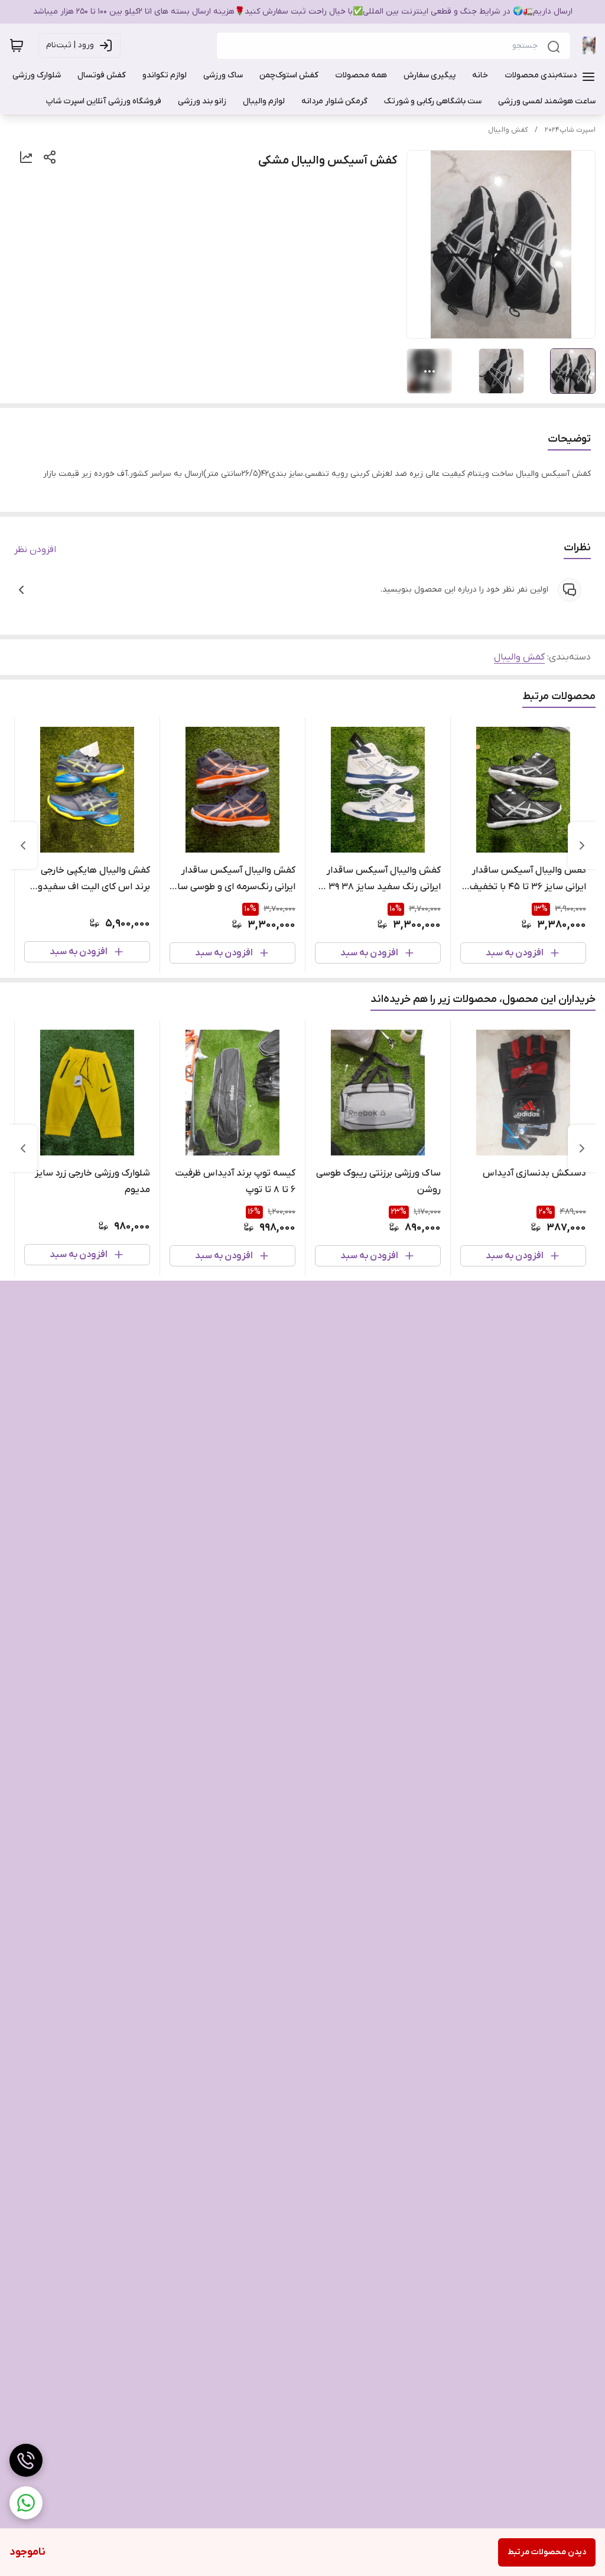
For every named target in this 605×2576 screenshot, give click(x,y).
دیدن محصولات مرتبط (547, 2552)
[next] (23, 845)
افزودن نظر (35, 550)
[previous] (582, 845)
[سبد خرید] (17, 45)
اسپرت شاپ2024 (570, 130)
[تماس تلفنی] (26, 2460)
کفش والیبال (508, 130)
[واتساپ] (26, 2503)
